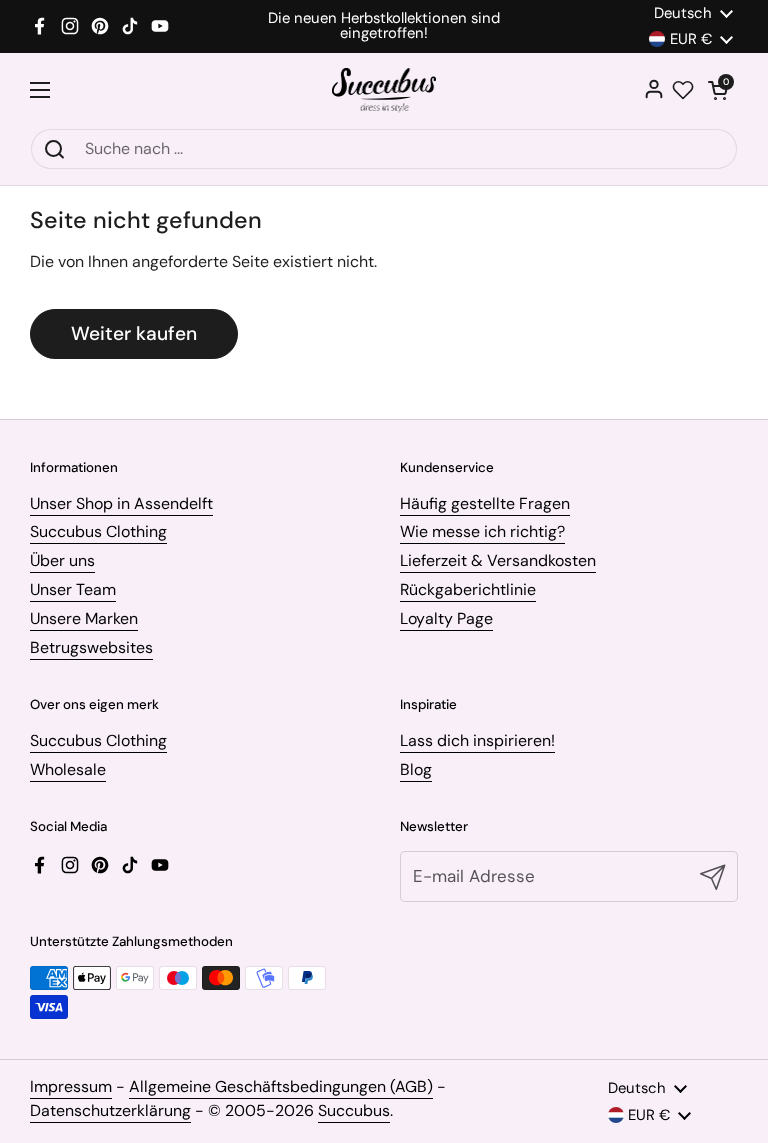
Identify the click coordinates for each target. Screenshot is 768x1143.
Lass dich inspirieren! (477, 740)
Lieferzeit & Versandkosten (498, 560)
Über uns (62, 560)
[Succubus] (384, 90)
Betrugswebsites (91, 647)
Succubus (354, 1110)
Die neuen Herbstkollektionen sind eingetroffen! (384, 26)
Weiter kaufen (134, 333)
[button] (718, 90)
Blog (416, 769)
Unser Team (73, 589)
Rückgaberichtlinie (468, 589)
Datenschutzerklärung (110, 1110)
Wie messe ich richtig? (482, 531)
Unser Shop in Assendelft (121, 503)
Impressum (71, 1086)
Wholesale (68, 769)
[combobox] (384, 149)
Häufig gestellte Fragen (485, 503)
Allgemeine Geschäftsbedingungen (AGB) (281, 1086)
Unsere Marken (84, 618)
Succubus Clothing (98, 531)
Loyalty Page (446, 618)
